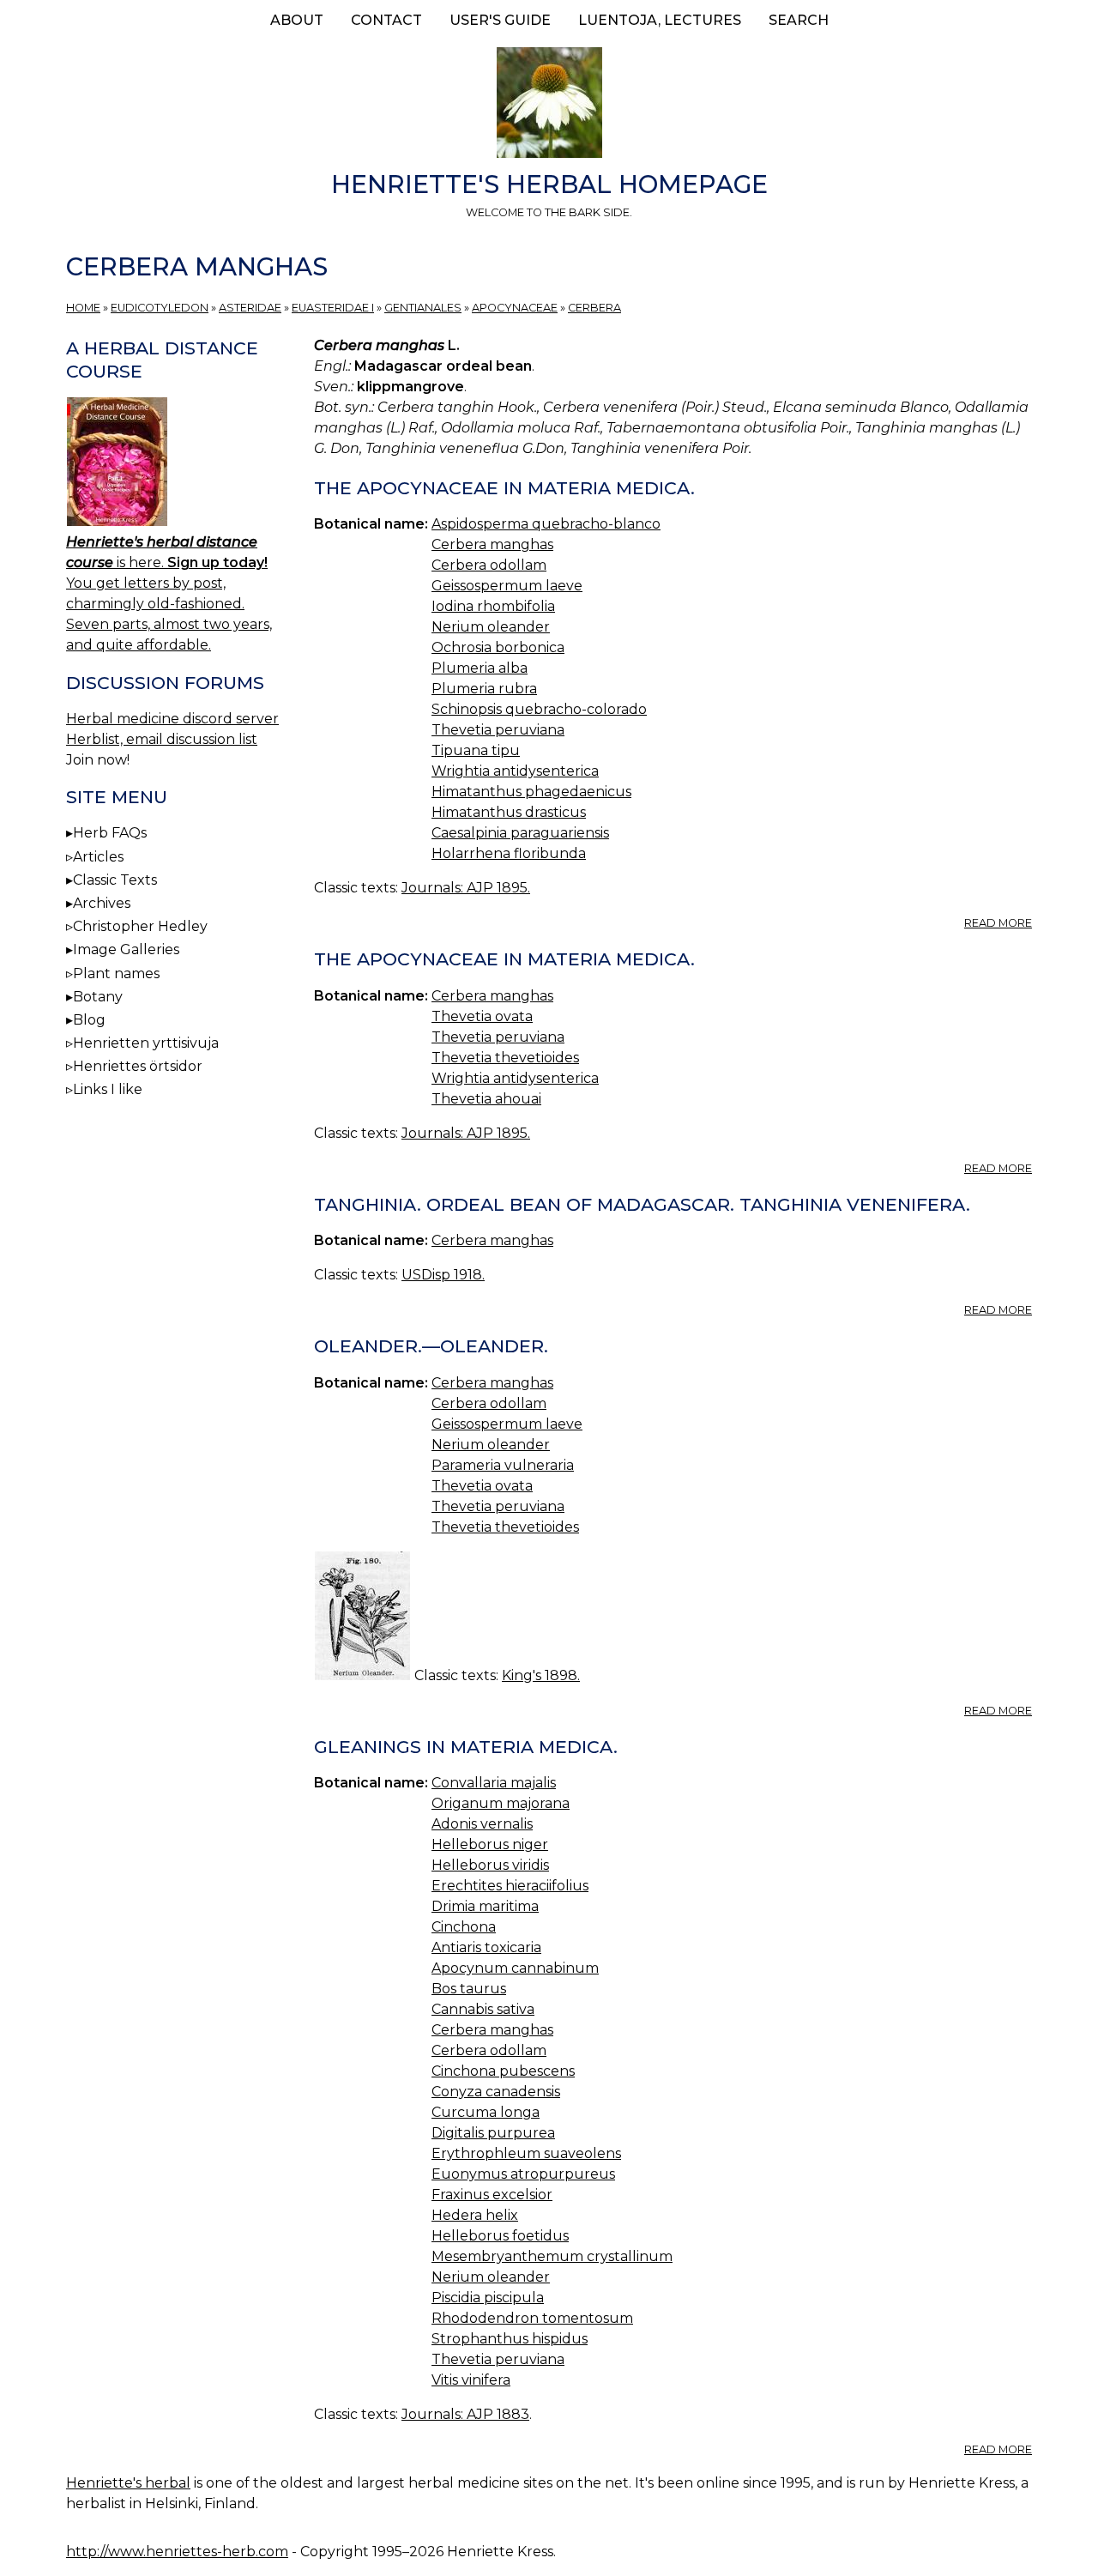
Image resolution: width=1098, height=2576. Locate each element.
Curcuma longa (486, 2112)
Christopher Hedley (140, 926)
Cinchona (464, 1927)
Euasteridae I (333, 308)
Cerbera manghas (492, 544)
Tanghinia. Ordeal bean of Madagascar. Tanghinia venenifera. (642, 1204)
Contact (386, 20)
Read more (998, 923)
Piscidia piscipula (488, 2298)
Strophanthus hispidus (510, 2339)
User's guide (500, 20)
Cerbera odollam (489, 565)
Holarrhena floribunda (509, 853)
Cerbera (594, 308)
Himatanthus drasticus (509, 812)
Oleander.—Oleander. (431, 1346)
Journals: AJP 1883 (465, 2414)
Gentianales (423, 308)
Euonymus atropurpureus (523, 2174)
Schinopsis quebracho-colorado (539, 709)
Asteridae (250, 308)
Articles (98, 857)
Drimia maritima (485, 1906)
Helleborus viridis (490, 1865)
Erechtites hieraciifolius (510, 1886)
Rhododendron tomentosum (532, 2318)
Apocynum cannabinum (515, 1968)
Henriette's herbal (128, 2483)
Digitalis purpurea (493, 2133)
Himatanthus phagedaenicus (531, 792)
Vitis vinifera (471, 2380)
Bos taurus (469, 1989)
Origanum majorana (501, 1803)
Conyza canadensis (496, 2092)
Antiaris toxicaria (486, 1947)
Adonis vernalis (482, 1824)
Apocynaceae (515, 308)
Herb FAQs (110, 833)
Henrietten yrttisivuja (146, 1043)
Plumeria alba (480, 668)
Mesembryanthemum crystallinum (552, 2256)
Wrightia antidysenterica (515, 771)
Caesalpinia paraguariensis (520, 833)
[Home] (549, 106)
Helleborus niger (490, 1844)
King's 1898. (541, 1675)
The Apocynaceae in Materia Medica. (504, 488)
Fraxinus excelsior (492, 2195)
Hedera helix (475, 2215)
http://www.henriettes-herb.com (177, 2552)
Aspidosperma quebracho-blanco (546, 524)
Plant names (116, 974)
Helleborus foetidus (500, 2236)
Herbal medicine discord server (172, 719)
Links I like (108, 1089)
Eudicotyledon (160, 308)
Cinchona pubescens (503, 2071)
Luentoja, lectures (660, 20)
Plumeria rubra (484, 689)
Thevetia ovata (482, 1016)
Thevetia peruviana (498, 730)
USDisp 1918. (443, 1275)
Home (83, 308)
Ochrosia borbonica (498, 647)
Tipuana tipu (476, 750)
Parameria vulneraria (503, 1465)
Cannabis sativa (483, 2009)
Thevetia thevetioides (505, 1058)
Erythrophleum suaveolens (526, 2153)
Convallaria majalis (494, 1783)
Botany (98, 997)
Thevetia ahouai (486, 1099)
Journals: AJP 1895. (466, 888)
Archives (102, 903)
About (297, 20)
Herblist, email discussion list (162, 739)
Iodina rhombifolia (493, 606)
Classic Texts (115, 880)
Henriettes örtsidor (138, 1066)
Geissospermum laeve (507, 586)
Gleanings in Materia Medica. (466, 1747)
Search (799, 20)
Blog (89, 1020)
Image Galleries (126, 949)
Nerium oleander (491, 627)
